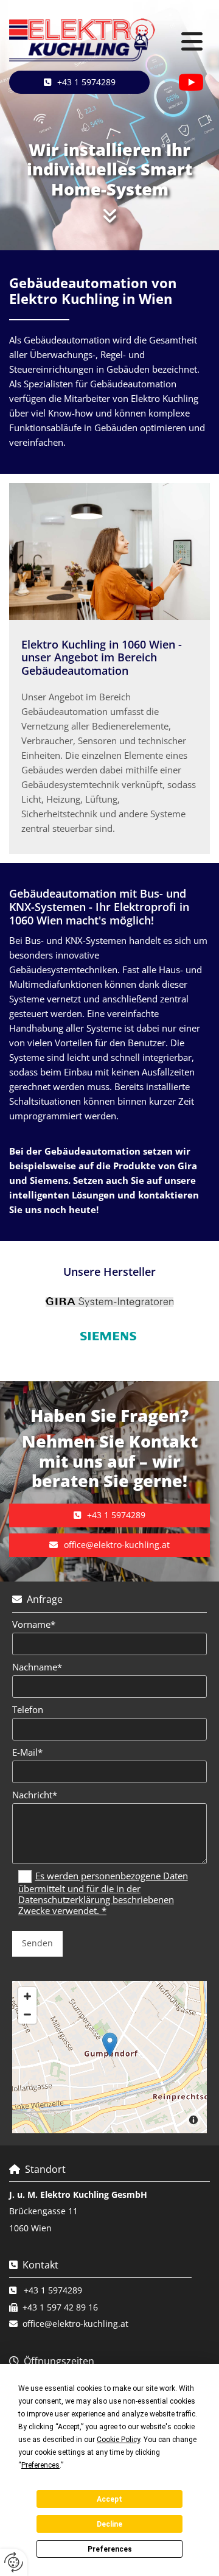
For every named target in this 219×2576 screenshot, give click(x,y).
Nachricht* (35, 1795)
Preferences (110, 2549)
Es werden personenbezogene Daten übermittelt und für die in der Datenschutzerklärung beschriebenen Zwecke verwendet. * (103, 1893)
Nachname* (37, 1667)
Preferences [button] (40, 2465)
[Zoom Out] (27, 2015)
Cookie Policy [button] (118, 2440)
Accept (109, 2499)
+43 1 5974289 (53, 2290)
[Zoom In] (27, 1996)
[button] (192, 42)
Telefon (28, 1709)
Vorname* (34, 1624)
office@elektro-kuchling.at (75, 2324)
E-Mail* (27, 1752)
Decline (109, 2524)
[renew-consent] (14, 2562)
